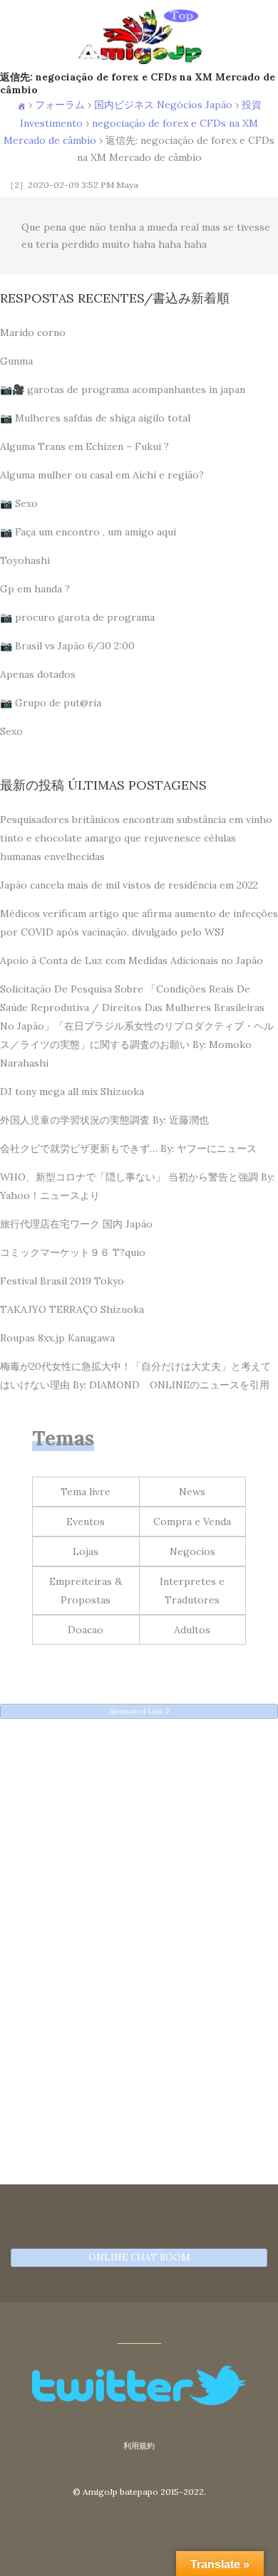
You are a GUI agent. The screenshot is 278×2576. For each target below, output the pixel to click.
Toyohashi (25, 560)
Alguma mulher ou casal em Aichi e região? (102, 475)
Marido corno (33, 333)
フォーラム (60, 105)
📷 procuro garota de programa (77, 617)
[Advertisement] (139, 1868)
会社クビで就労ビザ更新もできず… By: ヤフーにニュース (128, 1148)
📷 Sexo (19, 503)
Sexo (11, 731)
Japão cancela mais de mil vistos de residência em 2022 (129, 885)
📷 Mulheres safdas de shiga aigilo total (95, 418)
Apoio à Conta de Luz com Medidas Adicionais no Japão (132, 960)
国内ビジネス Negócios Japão (163, 105)
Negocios (192, 1551)
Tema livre (86, 1492)
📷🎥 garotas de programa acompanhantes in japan (123, 389)
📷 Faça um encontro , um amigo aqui (88, 532)
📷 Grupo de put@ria (51, 703)
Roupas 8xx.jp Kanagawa (57, 1338)
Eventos (86, 1522)
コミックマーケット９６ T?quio (73, 1252)
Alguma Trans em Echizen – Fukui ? (84, 446)
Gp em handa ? (35, 589)
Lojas (86, 1551)
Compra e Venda (192, 1522)
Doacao (86, 1630)
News (192, 1492)
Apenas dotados (38, 674)
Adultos (192, 1630)
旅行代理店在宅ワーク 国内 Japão (76, 1224)
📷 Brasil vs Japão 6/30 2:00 (67, 646)
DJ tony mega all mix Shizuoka (72, 1091)
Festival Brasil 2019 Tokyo (62, 1281)
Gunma (16, 361)
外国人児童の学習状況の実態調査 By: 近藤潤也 (104, 1120)
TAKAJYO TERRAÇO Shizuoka (72, 1309)
